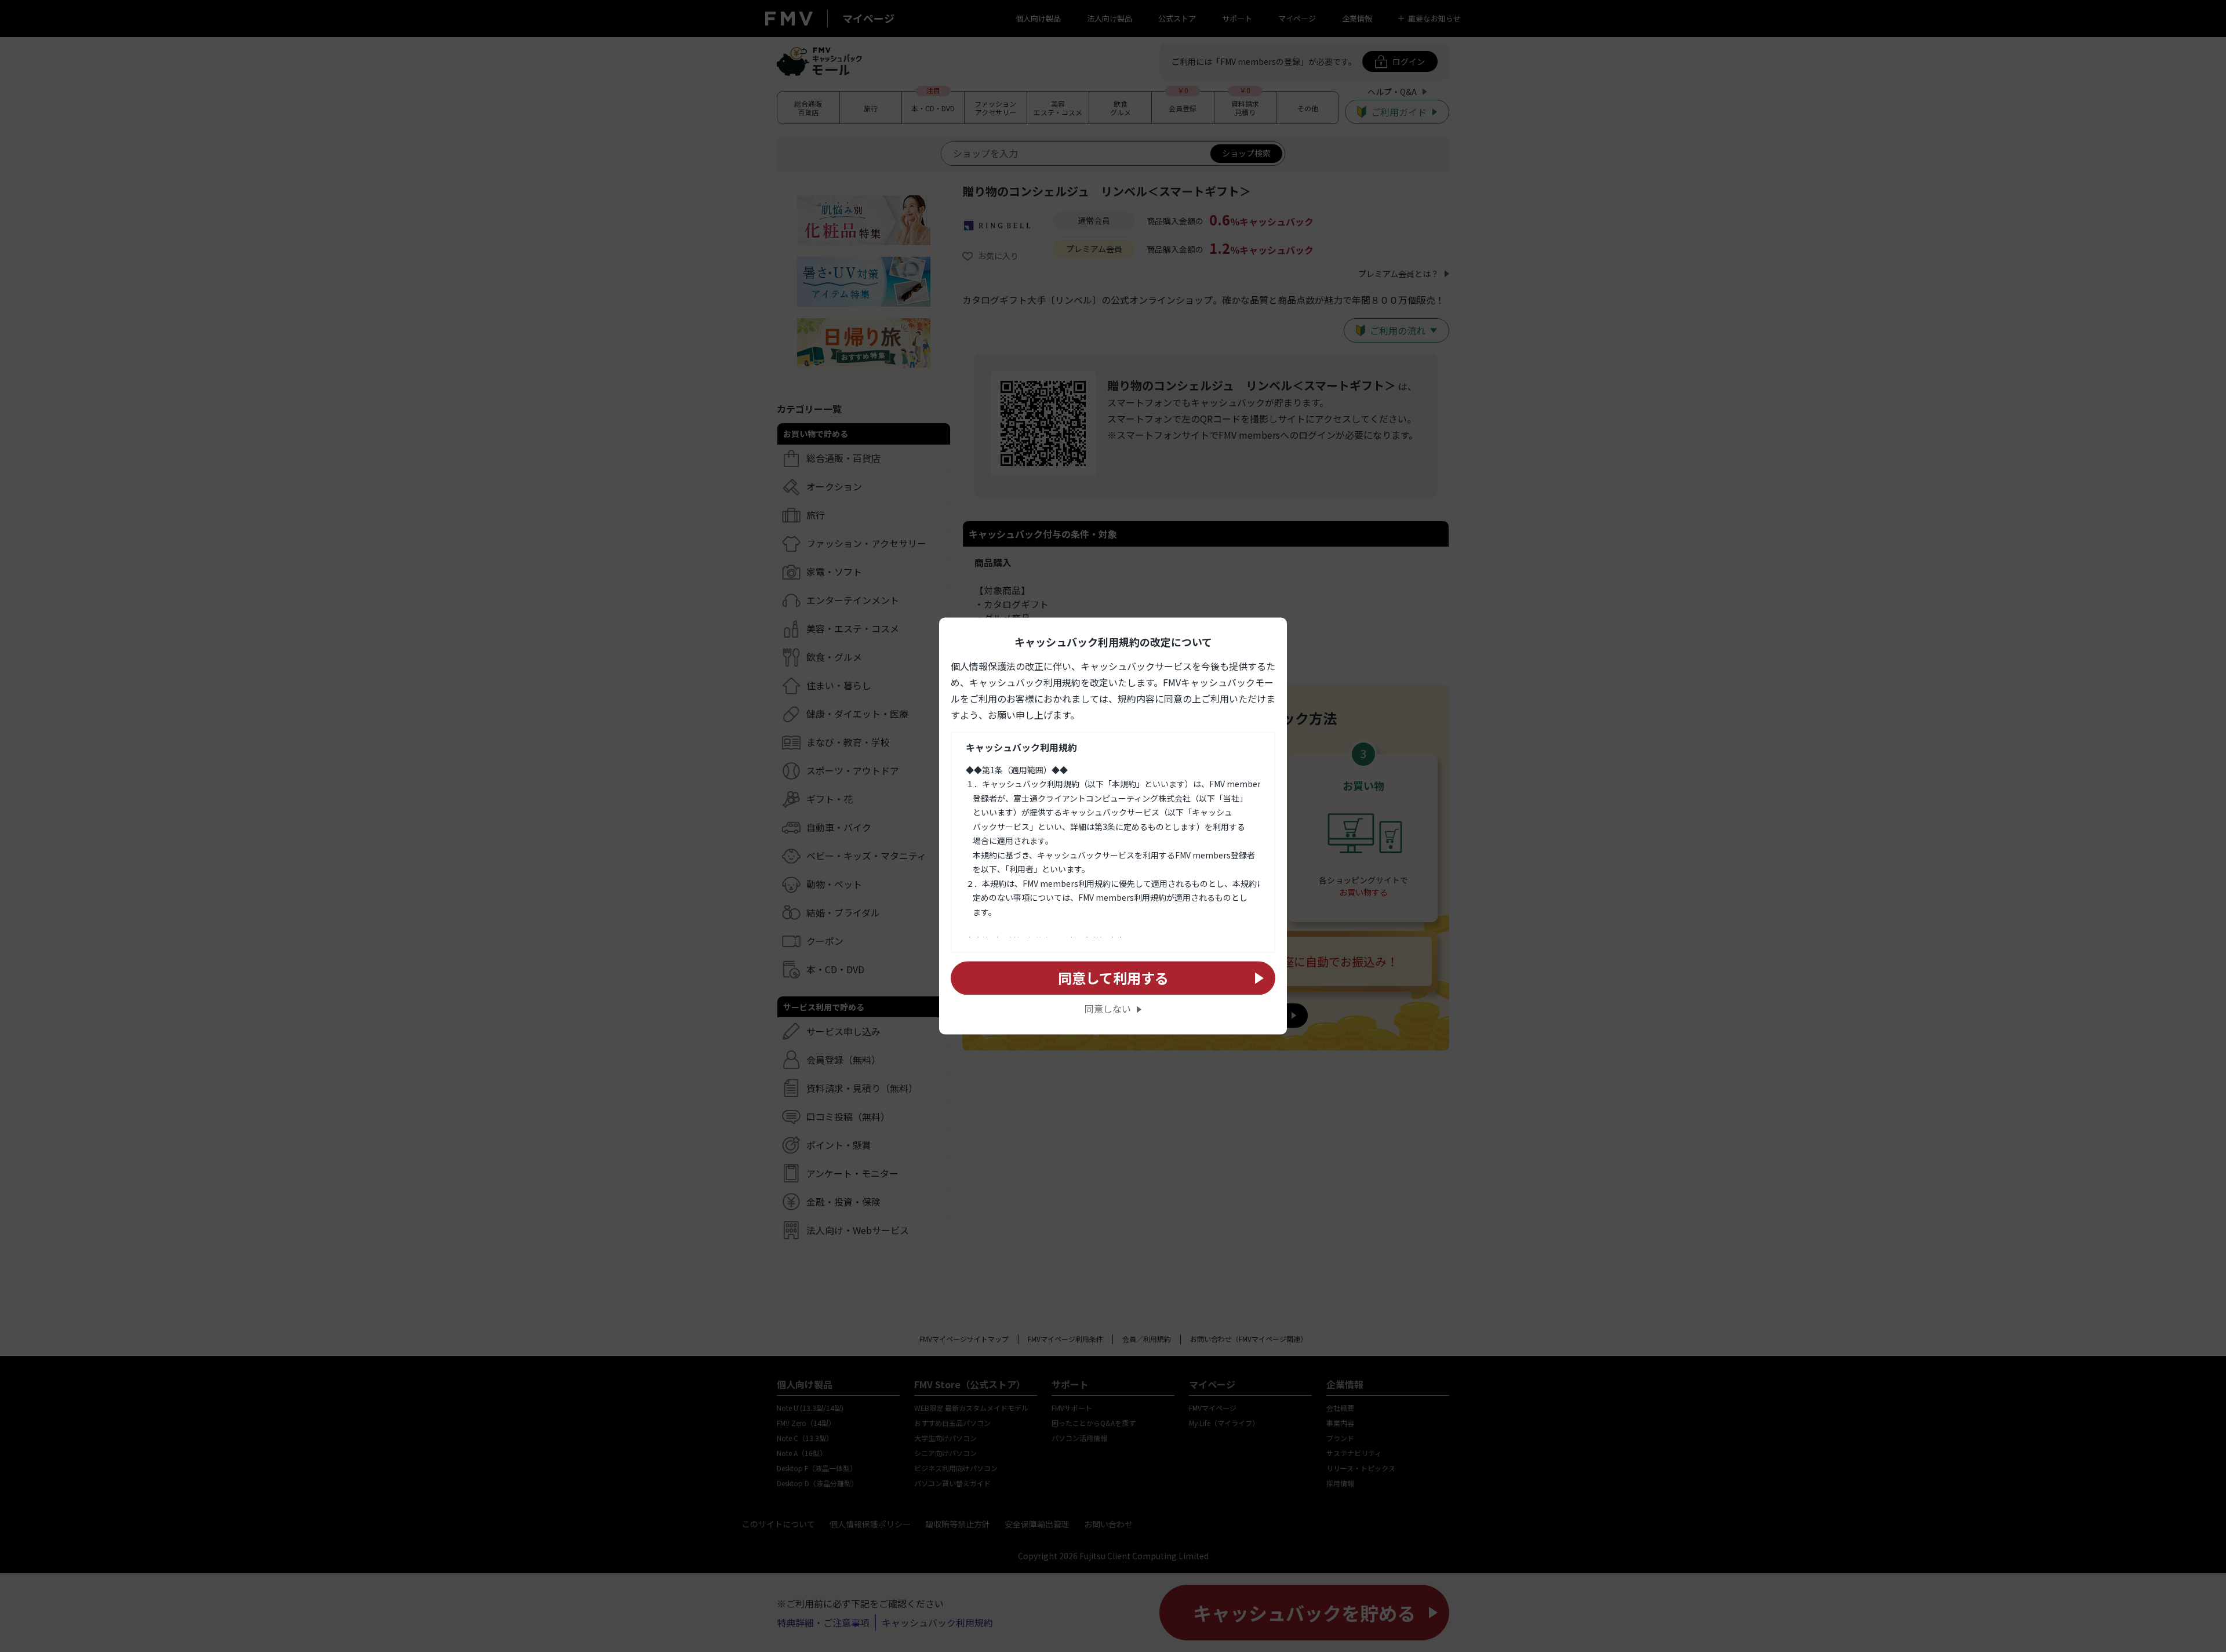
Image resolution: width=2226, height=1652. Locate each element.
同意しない (1108, 1009)
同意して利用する (1113, 978)
